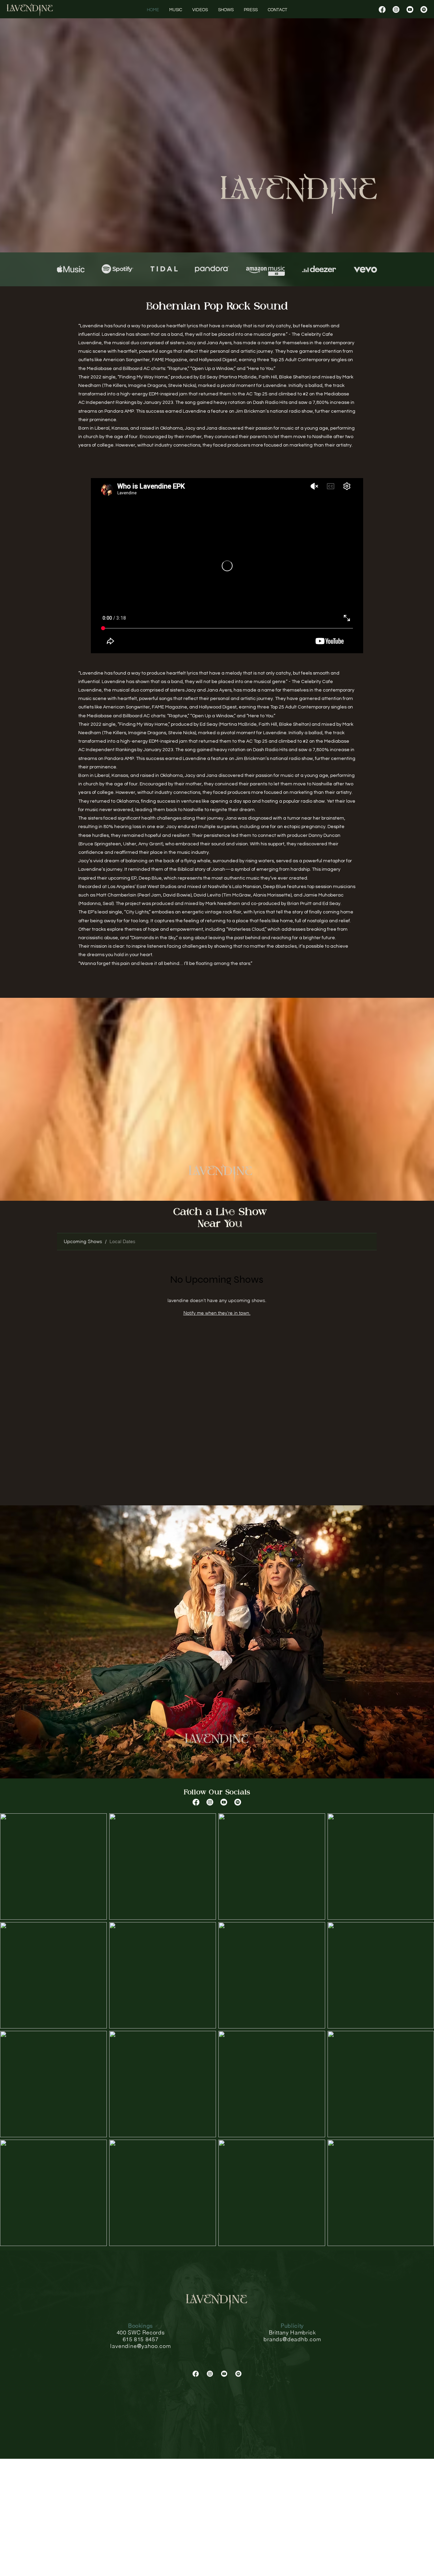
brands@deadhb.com (292, 2339)
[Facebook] (382, 9)
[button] (278, 10)
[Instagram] (396, 9)
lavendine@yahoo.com (140, 2346)
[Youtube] (410, 9)
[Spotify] (424, 9)
